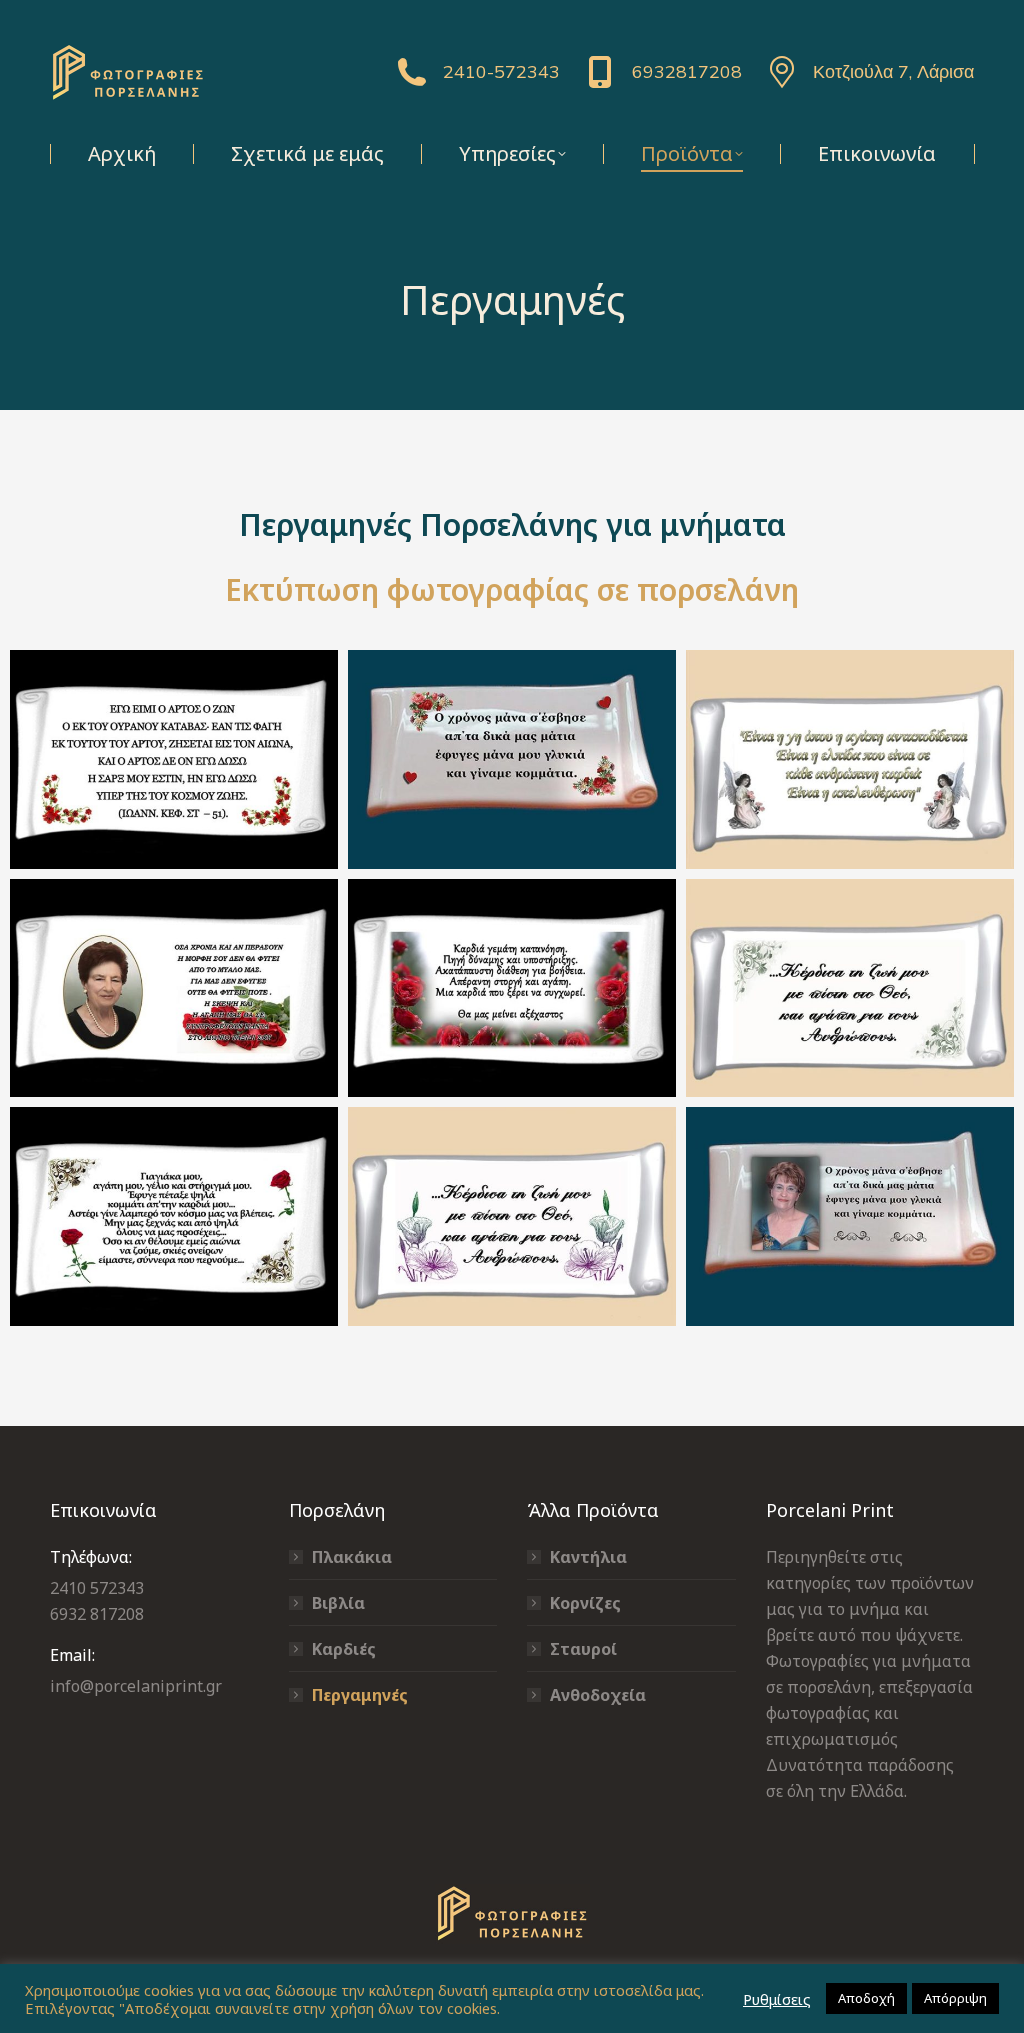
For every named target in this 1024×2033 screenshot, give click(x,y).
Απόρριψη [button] (955, 1998)
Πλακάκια (352, 1557)
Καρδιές (344, 1649)
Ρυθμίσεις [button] (777, 1999)
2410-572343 (501, 71)
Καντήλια (588, 1557)
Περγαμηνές (360, 1695)
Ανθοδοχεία (598, 1695)
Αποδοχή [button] (866, 1998)
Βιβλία (338, 1603)
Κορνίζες (585, 1603)
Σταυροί (583, 1649)
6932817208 (686, 71)
